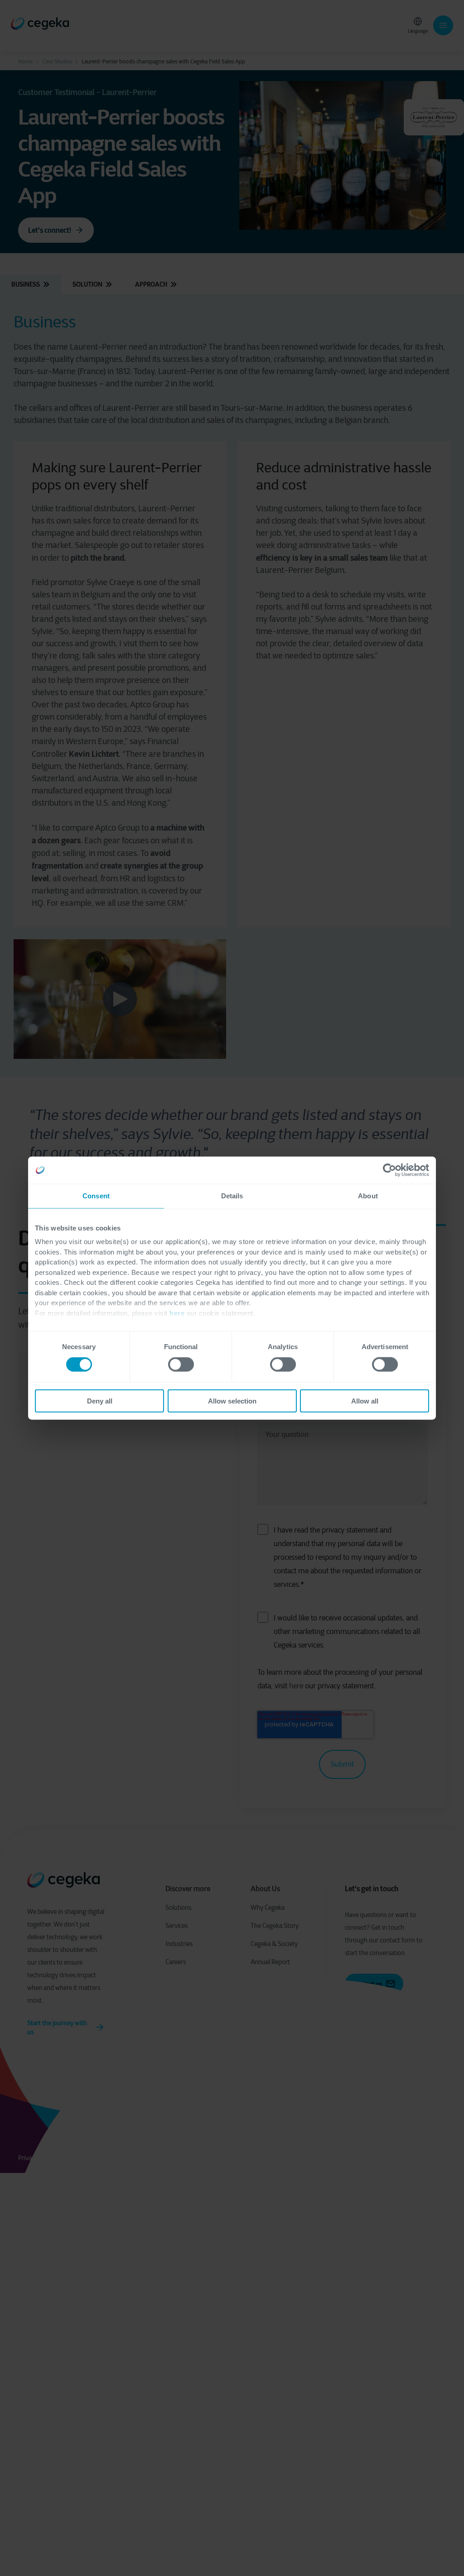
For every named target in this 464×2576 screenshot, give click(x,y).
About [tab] (368, 1196)
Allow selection (232, 1401)
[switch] (181, 1365)
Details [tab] (232, 1196)
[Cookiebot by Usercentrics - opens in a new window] (389, 1170)
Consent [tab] (96, 1196)
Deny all (100, 1401)
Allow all (365, 1401)
